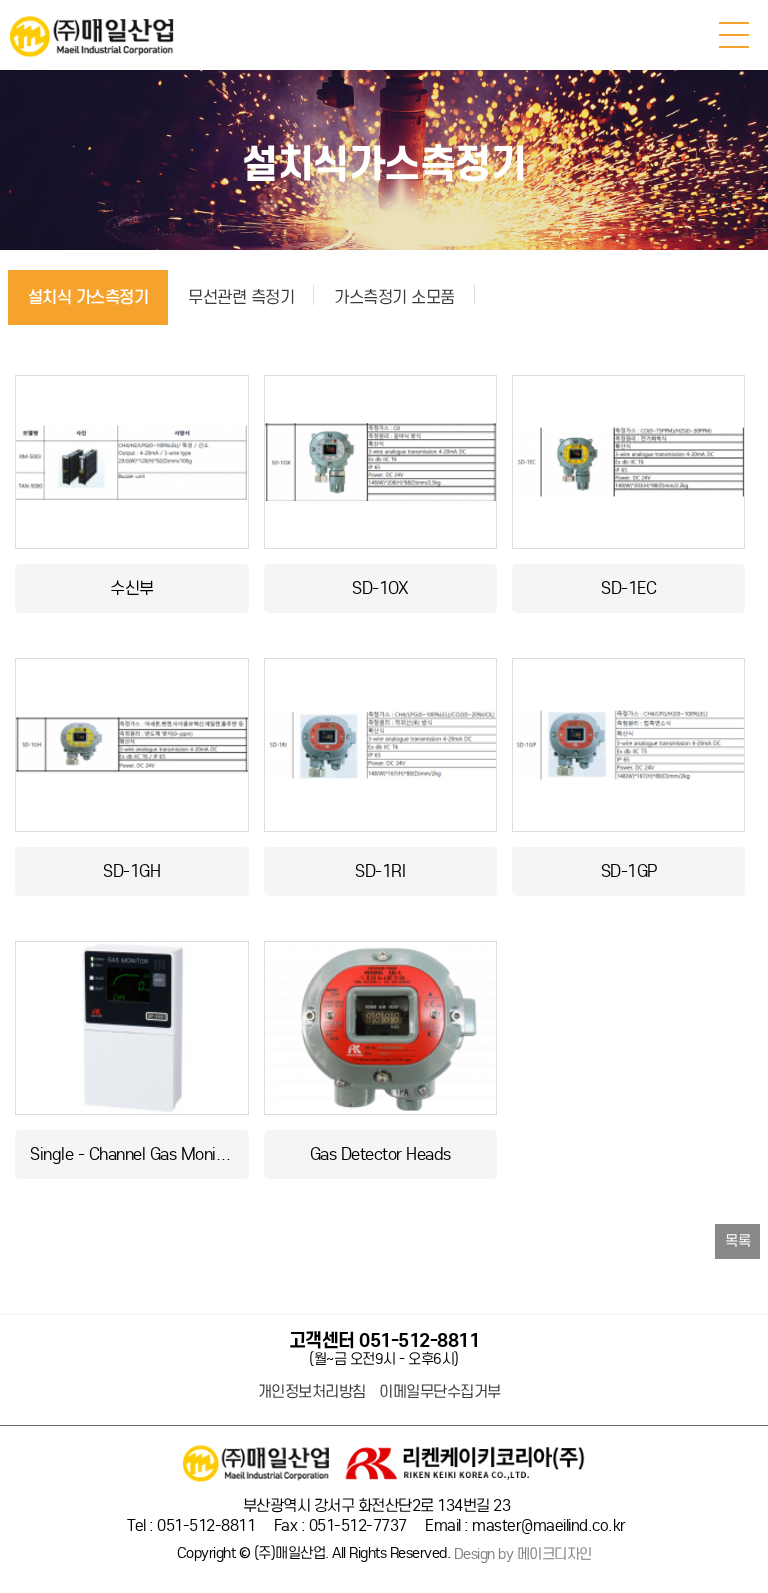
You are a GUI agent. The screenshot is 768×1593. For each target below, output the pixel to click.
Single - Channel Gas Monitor (132, 1154)
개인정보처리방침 (312, 1392)
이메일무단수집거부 (440, 1392)
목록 (737, 1241)
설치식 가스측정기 (88, 297)
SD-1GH (131, 871)
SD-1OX (380, 588)
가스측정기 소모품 (394, 297)
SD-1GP (629, 871)
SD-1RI (380, 871)
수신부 (132, 588)
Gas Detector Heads (380, 1154)
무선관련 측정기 (241, 297)
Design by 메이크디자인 (523, 1554)
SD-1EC (628, 588)
